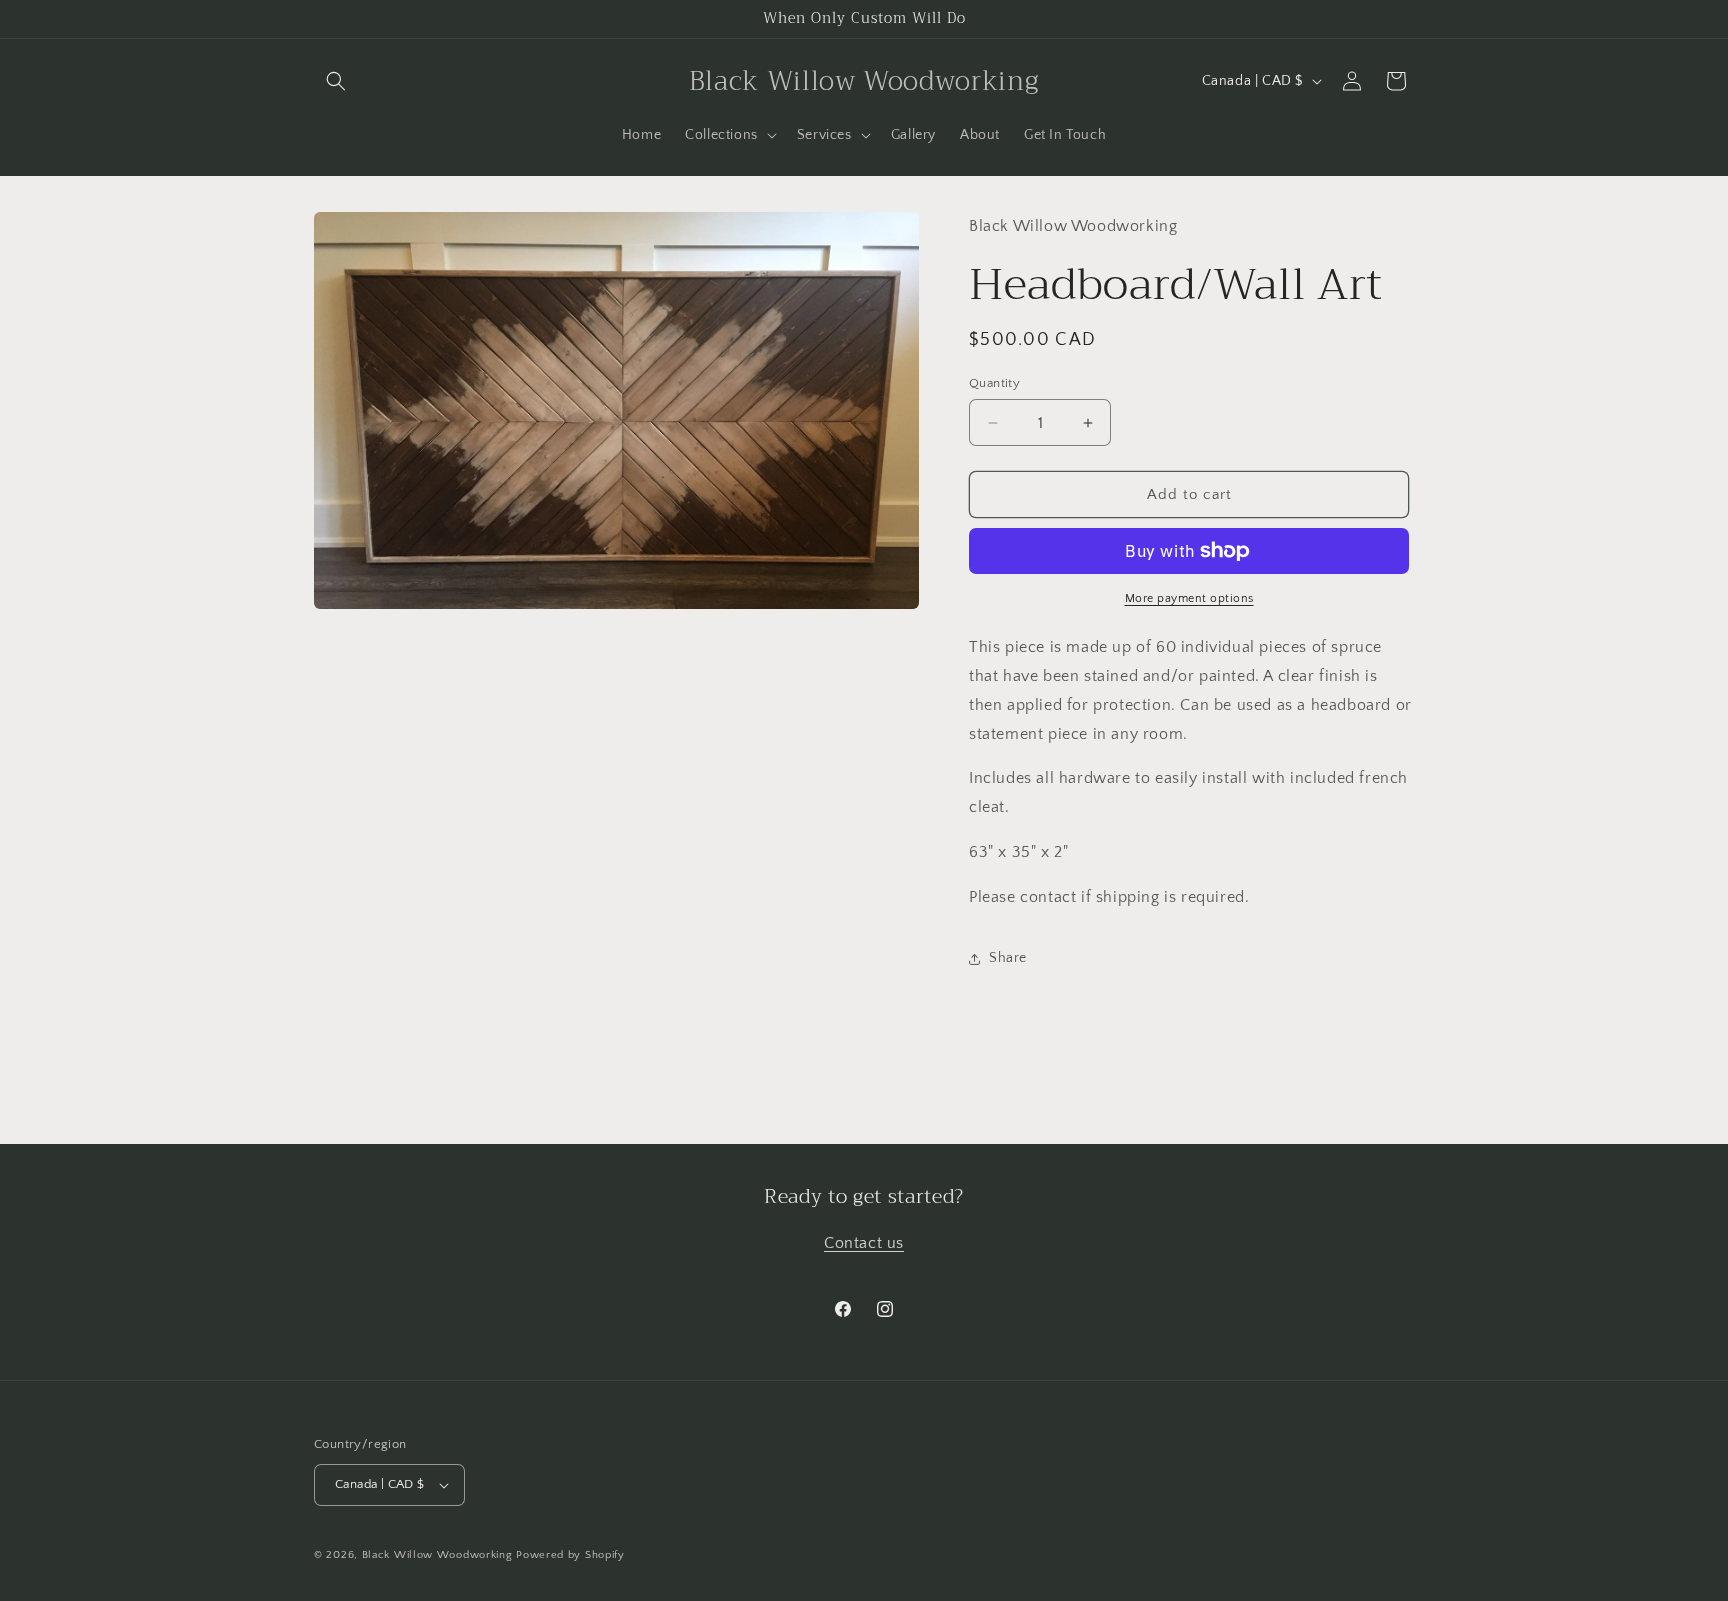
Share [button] (1008, 958)
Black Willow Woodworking (437, 1555)
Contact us (864, 1243)
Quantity (994, 383)
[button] (336, 81)
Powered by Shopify (570, 1555)
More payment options (1189, 598)
